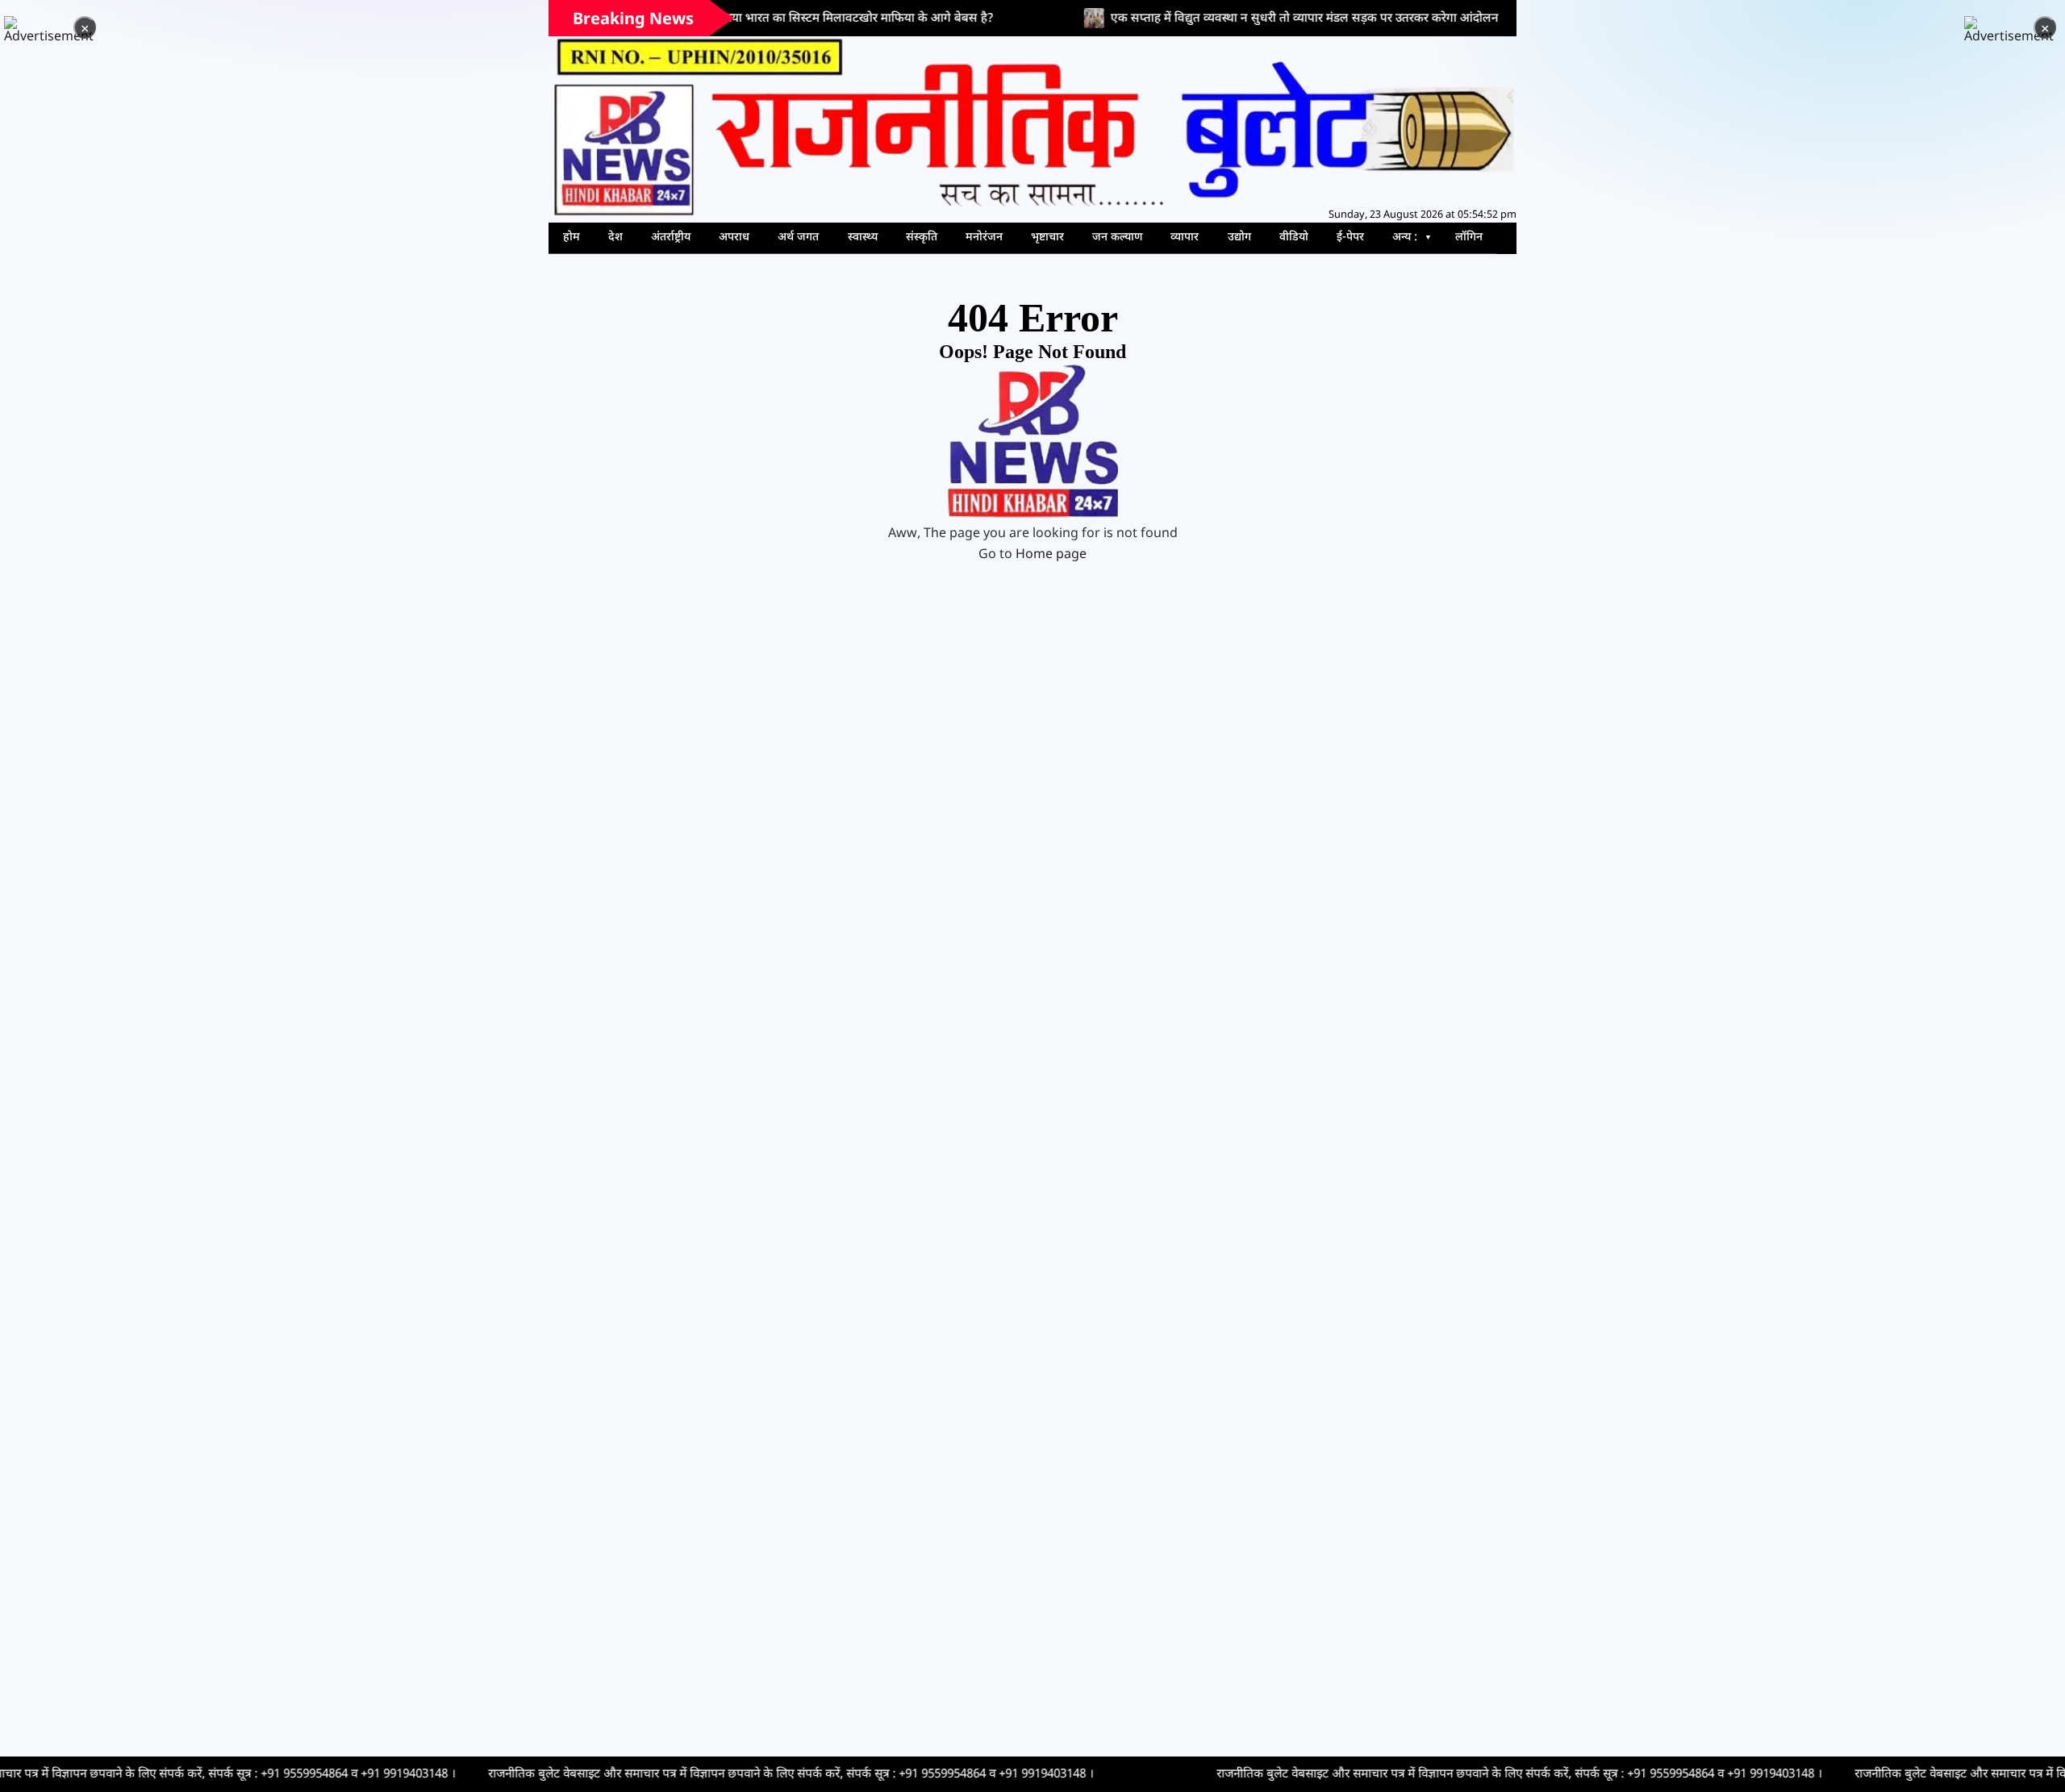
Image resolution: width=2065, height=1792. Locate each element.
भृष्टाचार (1047, 238)
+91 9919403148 (282, 1774)
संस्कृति (922, 238)
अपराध (734, 238)
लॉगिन (1469, 238)
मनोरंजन (984, 238)
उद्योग (1239, 238)
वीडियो (1294, 238)
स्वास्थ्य (863, 238)
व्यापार (1185, 238)
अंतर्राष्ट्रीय (671, 238)
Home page (1051, 555)
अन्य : (1405, 238)
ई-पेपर (1350, 238)
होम (572, 238)
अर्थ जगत (798, 238)
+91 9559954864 (182, 1774)
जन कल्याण (1117, 238)
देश (615, 238)
